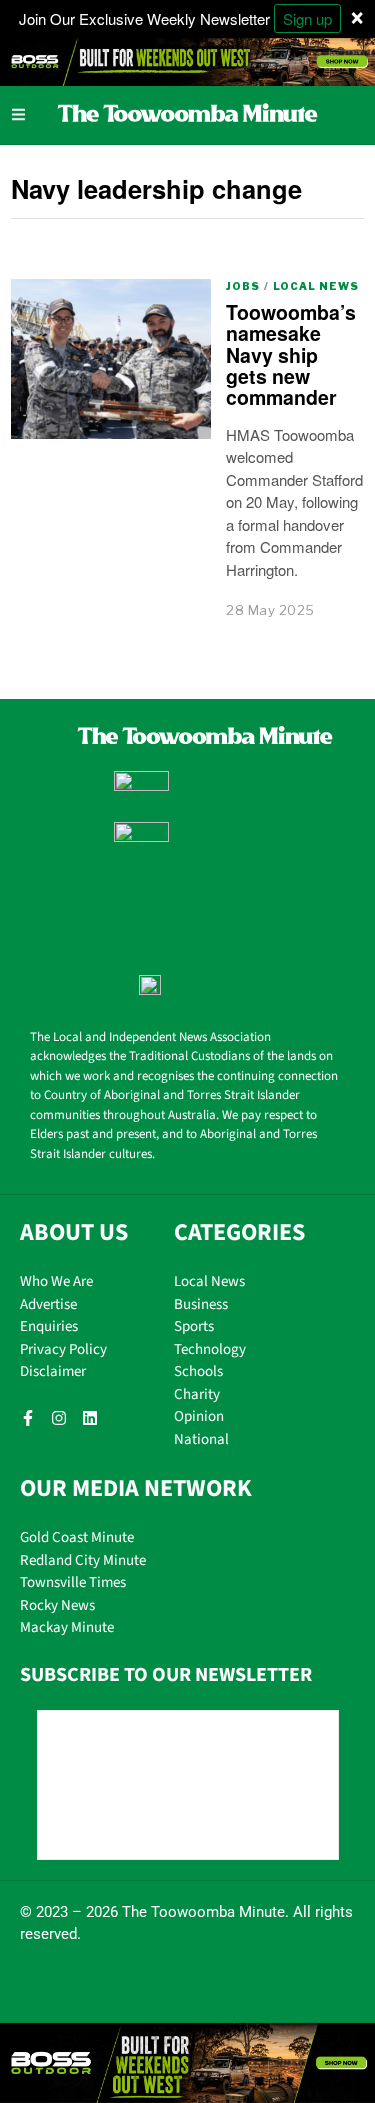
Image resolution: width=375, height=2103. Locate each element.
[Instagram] (59, 1418)
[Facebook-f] (28, 1418)
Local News (316, 286)
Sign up (307, 18)
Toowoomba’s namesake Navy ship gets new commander (291, 355)
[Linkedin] (90, 1418)
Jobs (243, 286)
